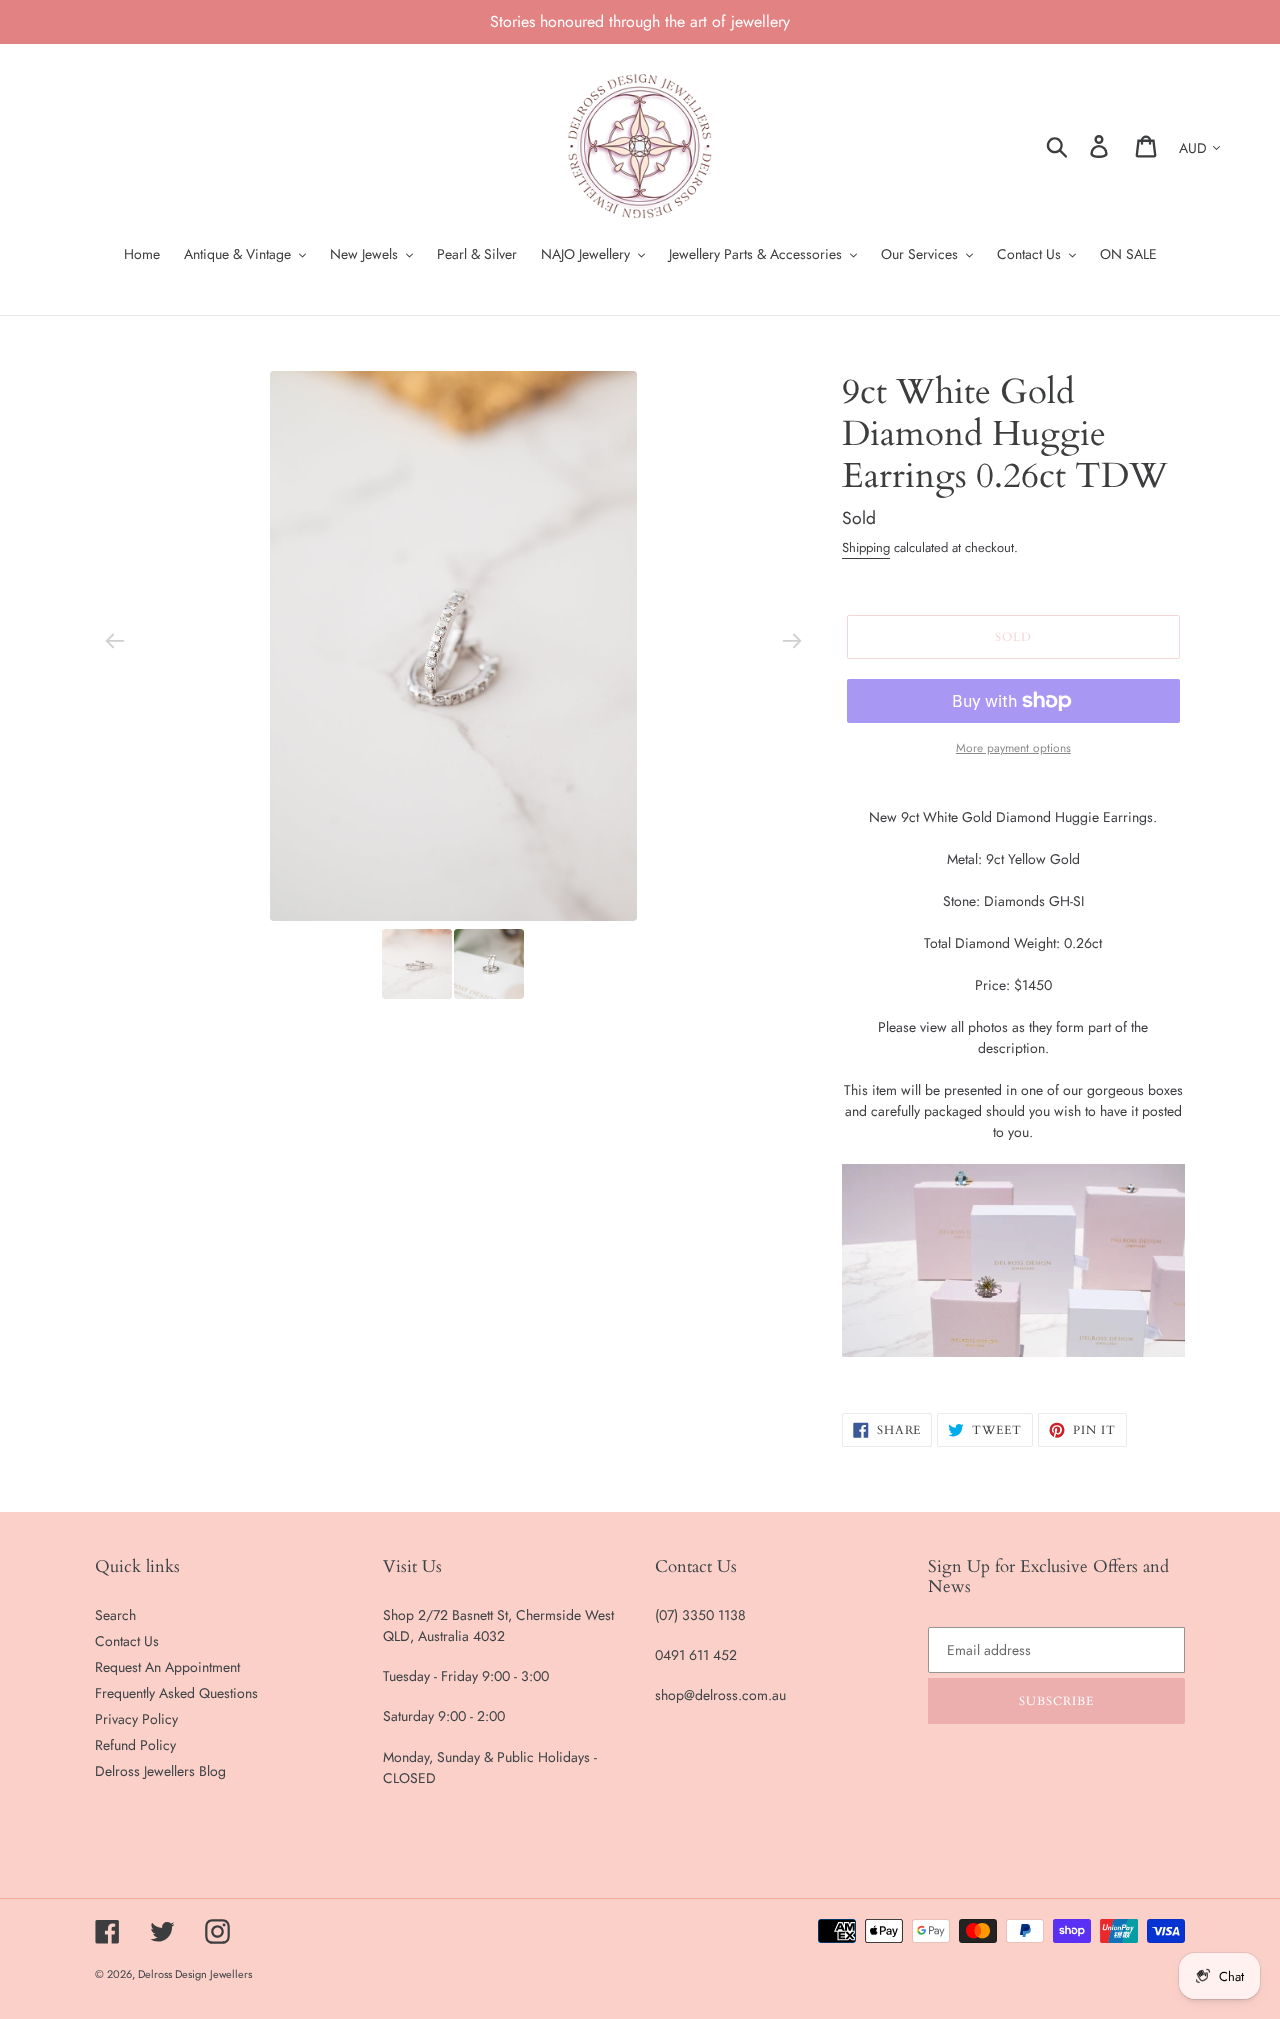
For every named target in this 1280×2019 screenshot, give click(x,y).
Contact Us (127, 1641)
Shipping (866, 547)
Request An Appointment (167, 1667)
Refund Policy (135, 1745)
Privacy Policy (136, 1719)
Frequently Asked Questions (176, 1693)
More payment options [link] (1013, 747)
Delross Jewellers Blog (160, 1771)
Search (115, 1615)
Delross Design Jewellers (195, 1974)
